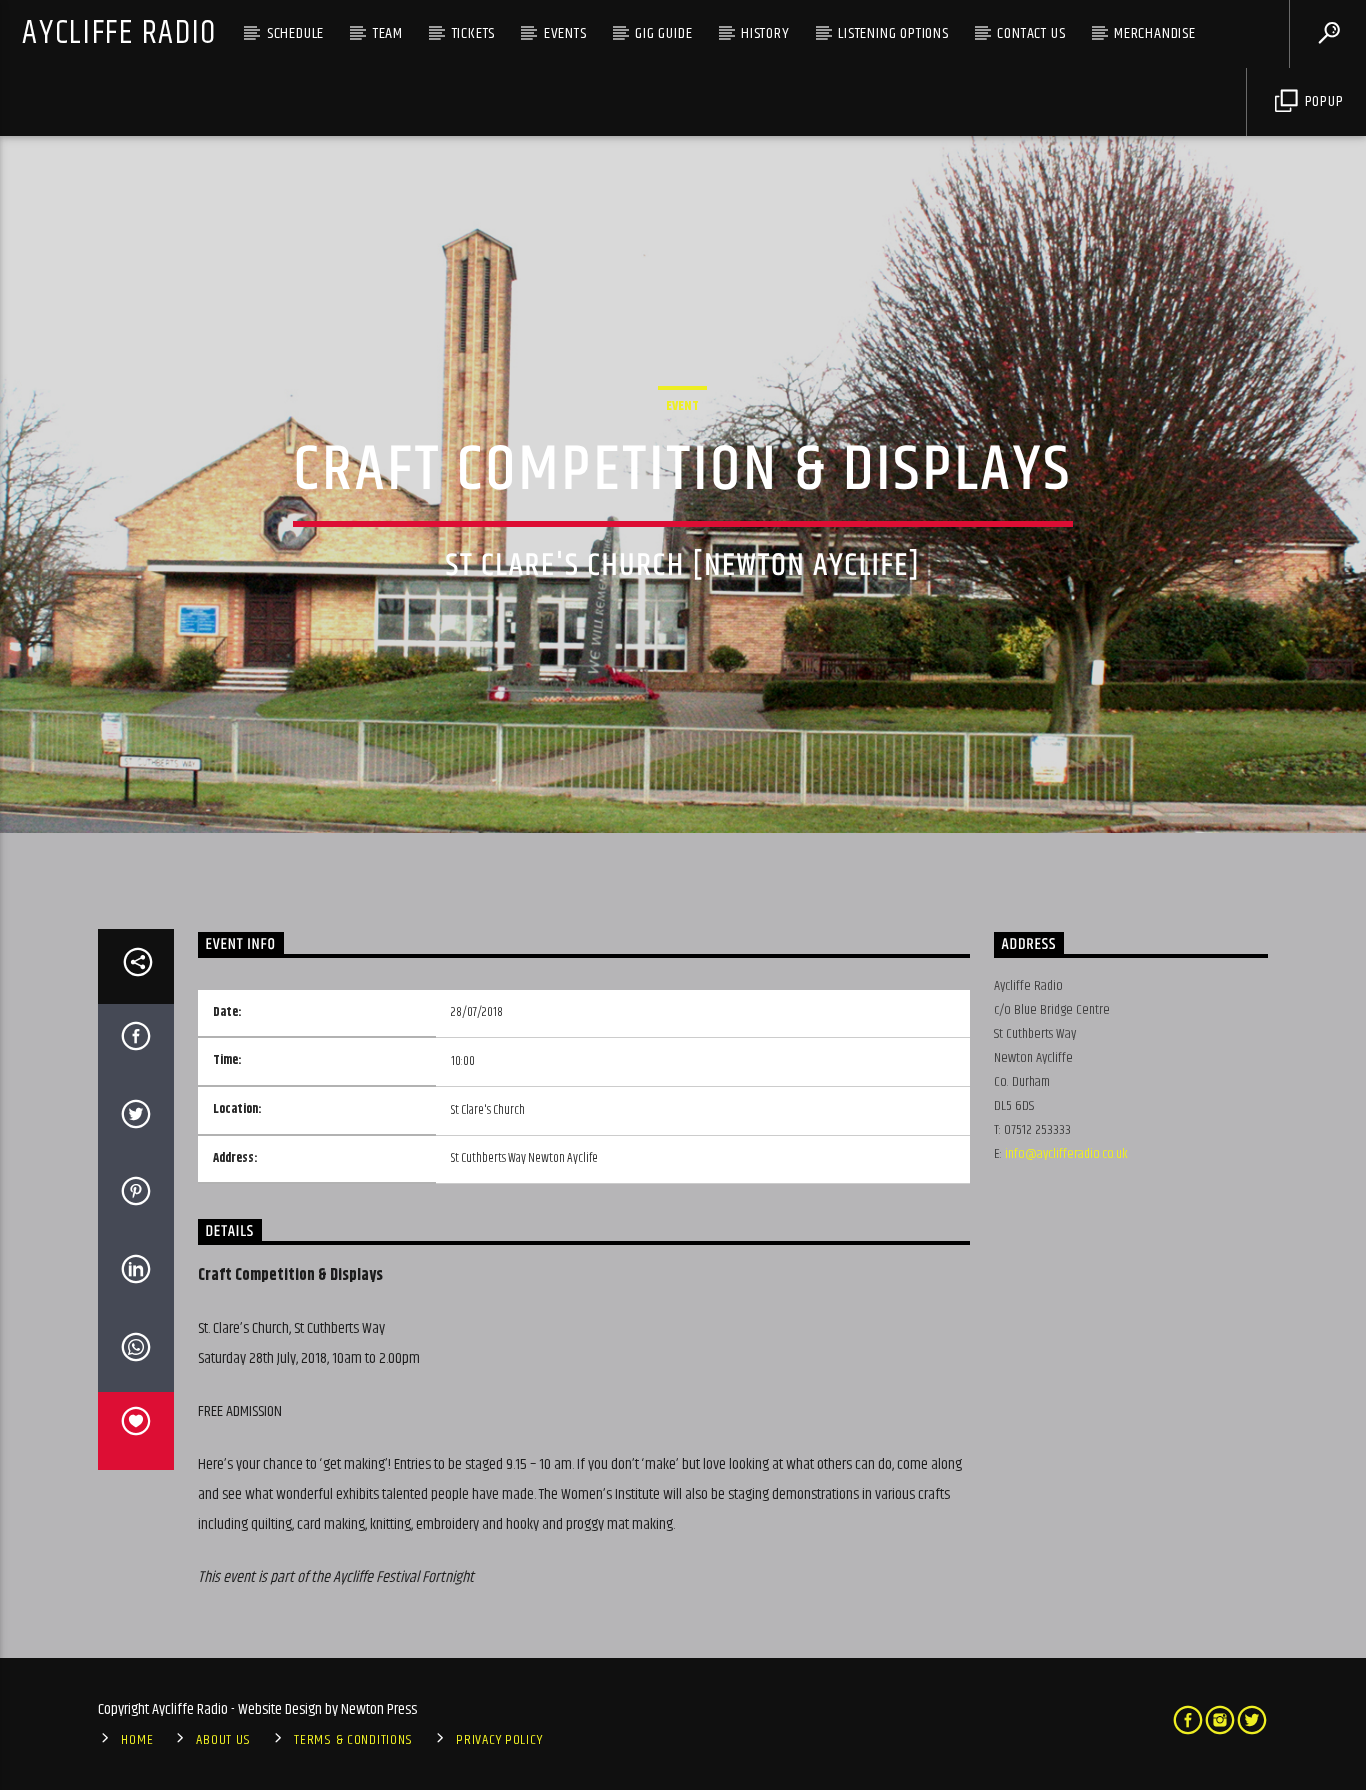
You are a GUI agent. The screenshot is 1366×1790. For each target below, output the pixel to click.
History (765, 33)
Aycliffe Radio (119, 33)
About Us (223, 1740)
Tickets (474, 33)
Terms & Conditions (353, 1740)
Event (682, 406)
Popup (1322, 101)
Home (137, 1740)
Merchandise (1155, 33)
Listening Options (893, 33)
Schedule (295, 33)
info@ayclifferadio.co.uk (1066, 1154)
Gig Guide (663, 33)
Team (388, 33)
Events (565, 33)
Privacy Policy (499, 1740)
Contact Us (1031, 33)
